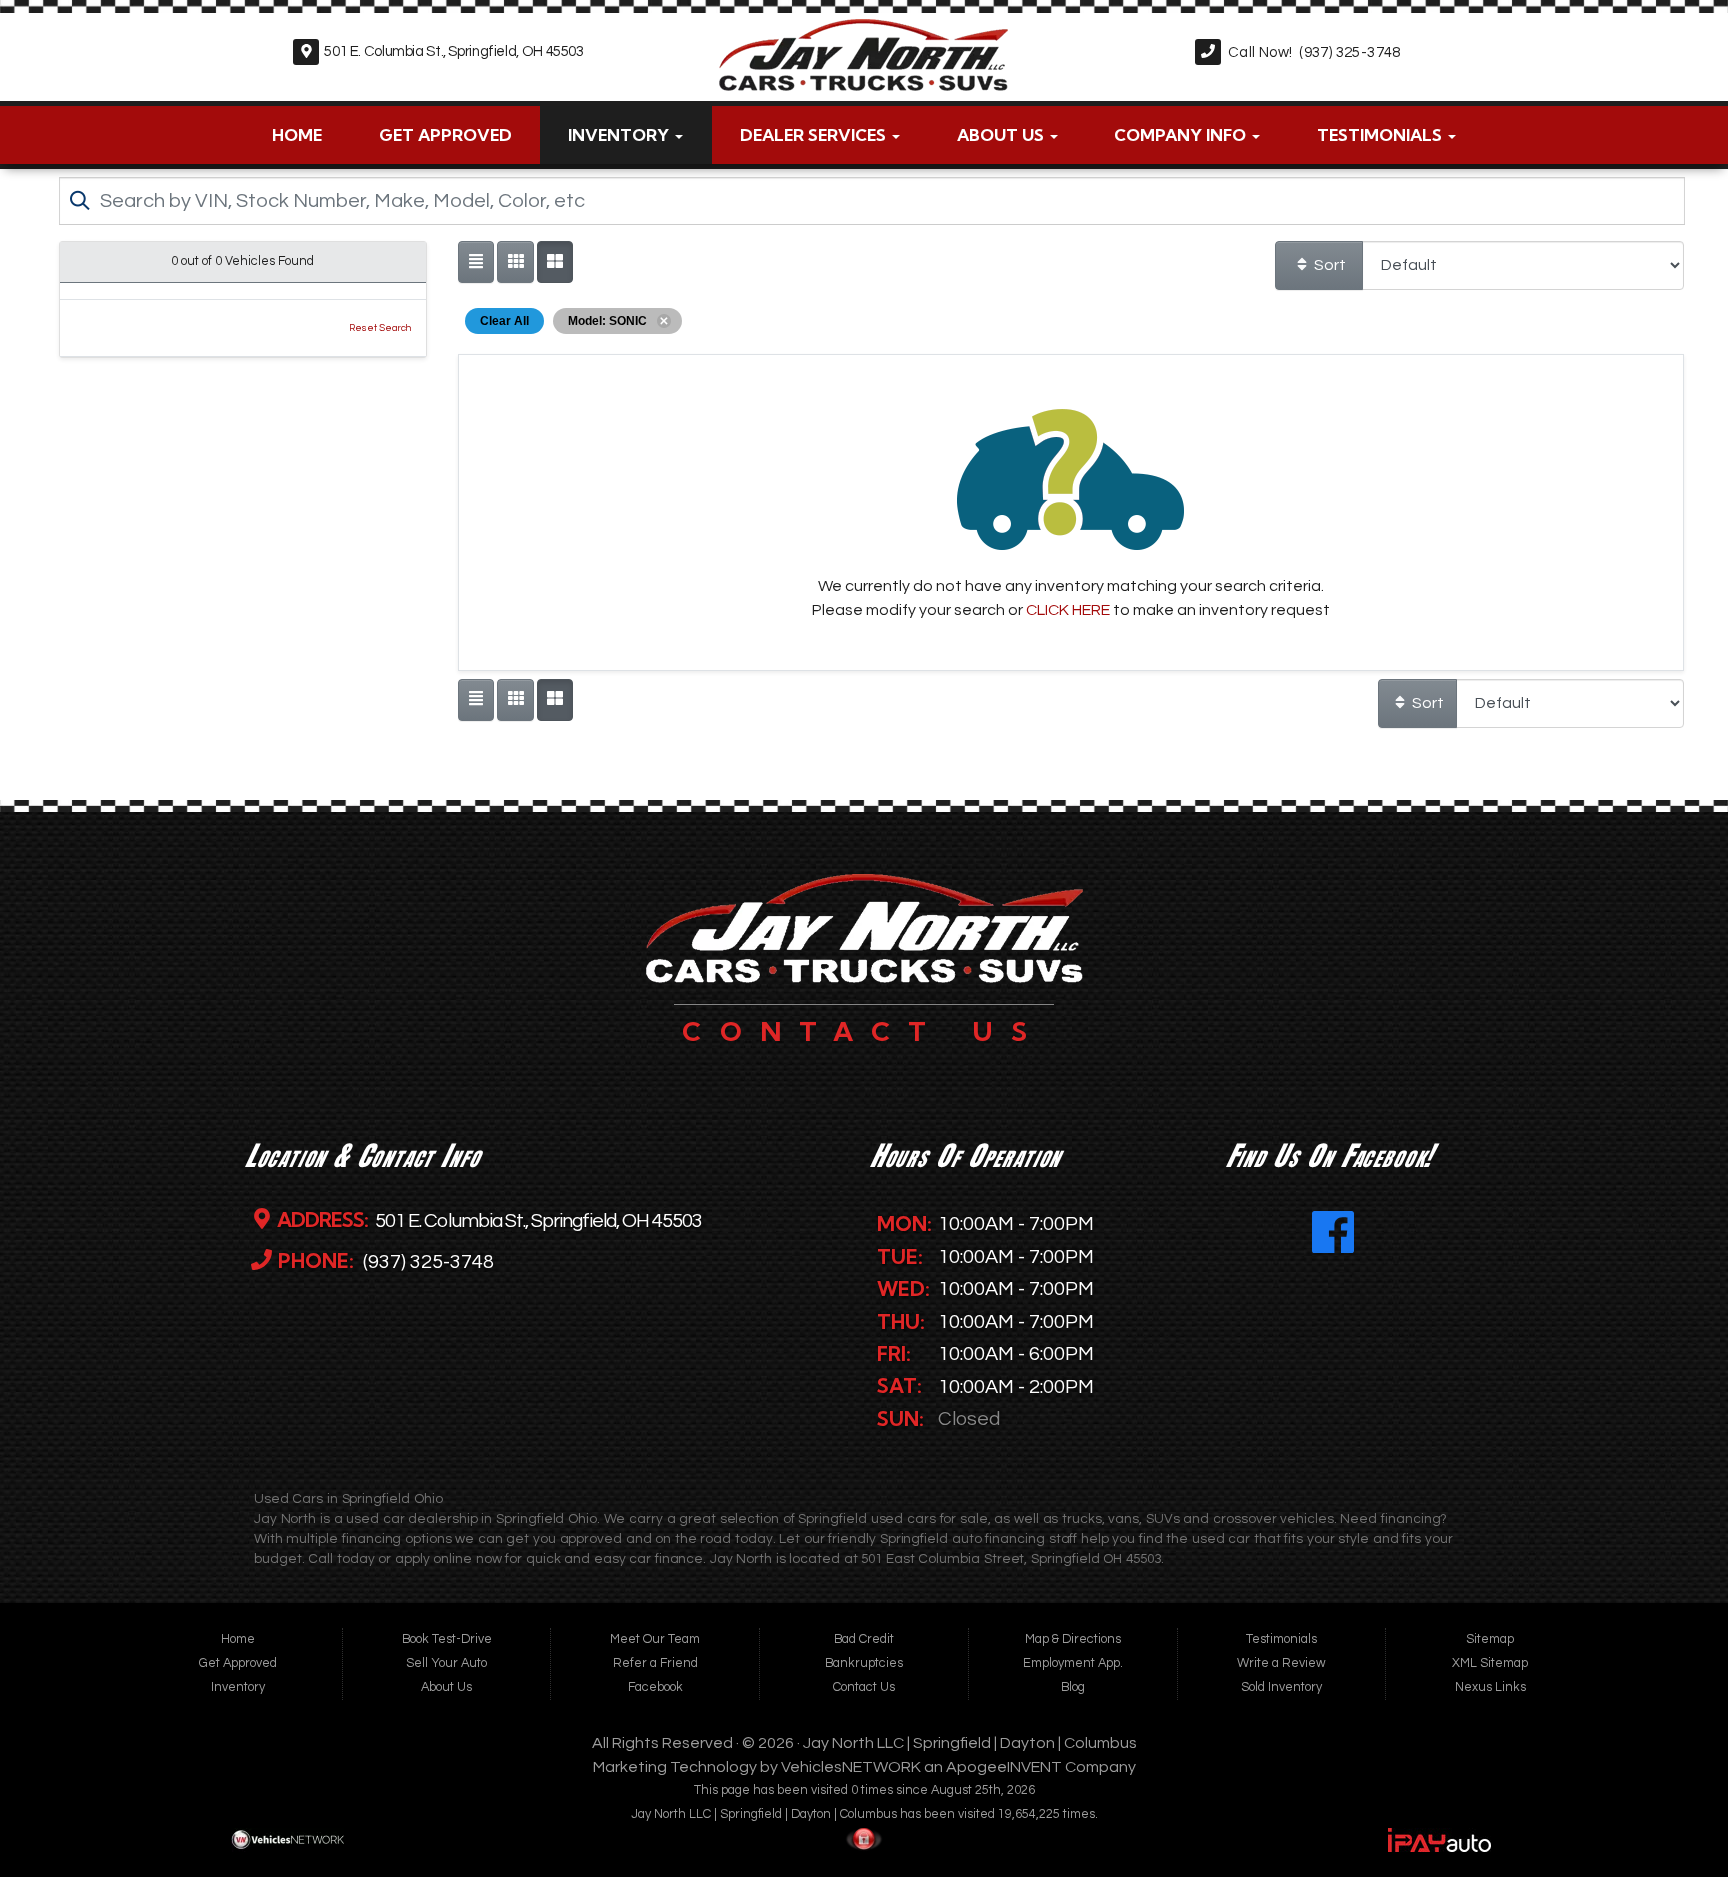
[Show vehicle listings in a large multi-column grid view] (515, 262)
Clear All (504, 321)
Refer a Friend (655, 1663)
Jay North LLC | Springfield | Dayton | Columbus (970, 1743)
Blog (1073, 1687)
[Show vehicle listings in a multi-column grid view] (555, 262)
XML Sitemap (1490, 1663)
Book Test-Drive (447, 1639)
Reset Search (380, 328)
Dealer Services (815, 135)
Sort (1328, 265)
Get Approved (445, 135)
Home (297, 135)
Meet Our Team (655, 1639)
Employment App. (1073, 1663)
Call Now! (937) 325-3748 (1314, 52)
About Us (1002, 135)
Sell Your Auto (446, 1663)
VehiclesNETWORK (851, 1767)
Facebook (655, 1687)
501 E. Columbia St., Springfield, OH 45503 (453, 51)
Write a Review (1281, 1663)
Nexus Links (1490, 1687)
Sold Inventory (1281, 1687)
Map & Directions (1073, 1639)
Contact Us (864, 1687)
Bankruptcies (864, 1663)
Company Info (1182, 135)
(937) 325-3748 (426, 1262)
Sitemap (1490, 1639)
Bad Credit (864, 1639)
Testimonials (1381, 135)
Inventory (620, 135)
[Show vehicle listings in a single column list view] (476, 262)
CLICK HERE (1068, 610)
